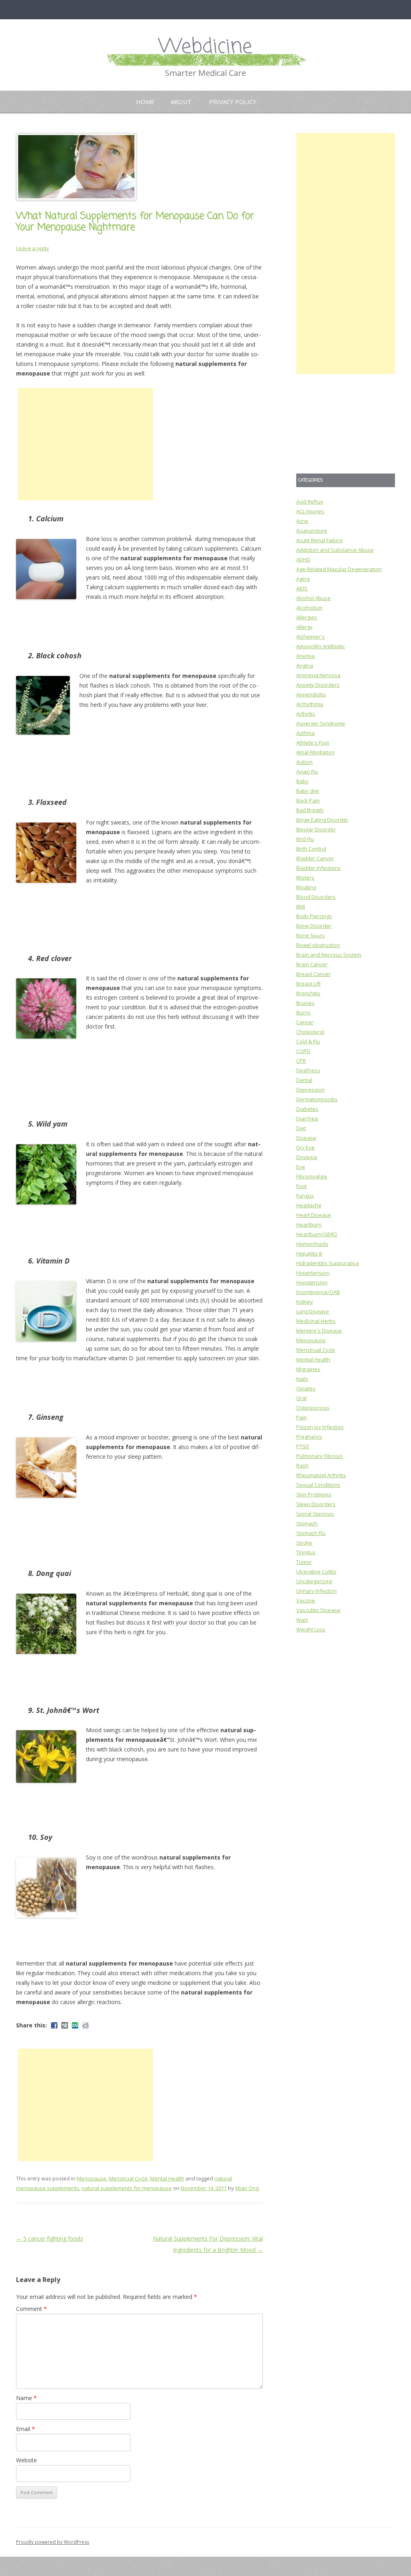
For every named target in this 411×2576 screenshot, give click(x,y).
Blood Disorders (316, 897)
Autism (304, 762)
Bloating (306, 887)
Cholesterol (310, 1032)
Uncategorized (314, 1581)
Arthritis (306, 714)
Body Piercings (314, 916)
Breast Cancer (313, 974)
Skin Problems (314, 1494)
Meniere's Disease (319, 1331)
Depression (310, 1090)
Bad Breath (310, 810)
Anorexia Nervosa (318, 675)
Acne (302, 521)
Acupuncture (312, 531)
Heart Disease (314, 1215)
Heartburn (309, 1225)
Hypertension (313, 1273)
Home (145, 102)
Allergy (304, 627)
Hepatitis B (309, 1253)
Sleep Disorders (316, 1504)
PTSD (303, 1446)
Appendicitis (311, 694)
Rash (302, 1466)
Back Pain (308, 800)
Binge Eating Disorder (322, 820)
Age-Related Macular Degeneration (339, 569)
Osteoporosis (313, 1408)
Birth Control (311, 849)
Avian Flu (307, 772)
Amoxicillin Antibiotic (320, 646)
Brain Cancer (312, 964)
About (181, 102)
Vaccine (306, 1600)
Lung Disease (313, 1311)
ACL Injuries (310, 511)
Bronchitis (308, 993)
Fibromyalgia (312, 1176)
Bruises (305, 1003)
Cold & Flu (308, 1041)
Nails (302, 1379)
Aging (303, 579)
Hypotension (312, 1282)
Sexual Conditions (318, 1485)
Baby (302, 781)
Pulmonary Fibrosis (319, 1456)
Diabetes (307, 1109)
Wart (302, 1620)
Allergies (307, 617)
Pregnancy (309, 1437)
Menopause (92, 2178)
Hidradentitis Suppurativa (328, 1263)
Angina (305, 665)
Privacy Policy (233, 102)
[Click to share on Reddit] (85, 2025)
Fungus (305, 1196)
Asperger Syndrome (321, 723)
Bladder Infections (318, 868)
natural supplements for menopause (127, 2188)
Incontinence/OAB (318, 1292)
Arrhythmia (310, 704)
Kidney (305, 1302)
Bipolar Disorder (316, 829)
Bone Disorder (314, 926)
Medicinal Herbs (316, 1321)
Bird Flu (305, 839)
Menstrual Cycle (128, 2178)
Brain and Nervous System (329, 955)
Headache (309, 1205)
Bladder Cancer (315, 858)
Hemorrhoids (312, 1244)
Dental (304, 1080)
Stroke (304, 1543)
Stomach (307, 1523)
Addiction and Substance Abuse (335, 550)
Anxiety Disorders (318, 685)
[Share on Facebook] (54, 2025)
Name (26, 2398)
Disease (306, 1138)
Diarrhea (307, 1119)
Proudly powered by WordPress (53, 2542)
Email (25, 2429)
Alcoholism (309, 608)
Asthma (305, 733)
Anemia (305, 656)
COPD (303, 1051)
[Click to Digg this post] (65, 2025)
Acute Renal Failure (319, 540)
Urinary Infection (316, 1591)
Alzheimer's (310, 637)
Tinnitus (306, 1552)
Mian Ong (247, 2188)
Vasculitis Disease (318, 1610)
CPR (301, 1061)
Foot (301, 1186)
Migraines (308, 1369)
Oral (301, 1398)
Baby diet (308, 791)
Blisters (305, 878)
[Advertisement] (85, 444)
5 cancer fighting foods (50, 2238)
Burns (303, 1012)
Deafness (308, 1070)
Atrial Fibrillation (315, 752)
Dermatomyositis (317, 1099)
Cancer (305, 1022)
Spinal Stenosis (315, 1514)
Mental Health (167, 2178)
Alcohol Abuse (313, 598)
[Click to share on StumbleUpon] (75, 2025)
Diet (301, 1128)
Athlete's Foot (313, 743)
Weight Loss (311, 1629)
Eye (301, 1167)
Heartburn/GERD (317, 1234)
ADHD (303, 559)
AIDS (302, 588)
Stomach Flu (311, 1533)
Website (26, 2460)
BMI (301, 906)
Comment (32, 2309)
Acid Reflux (310, 502)
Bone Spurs (310, 935)
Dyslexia (307, 1157)
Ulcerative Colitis (316, 1572)
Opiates (306, 1388)
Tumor (304, 1562)
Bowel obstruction (318, 945)
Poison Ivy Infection (320, 1427)
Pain (302, 1417)
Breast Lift (308, 984)
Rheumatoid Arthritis (321, 1475)
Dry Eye (305, 1147)
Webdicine (205, 47)
